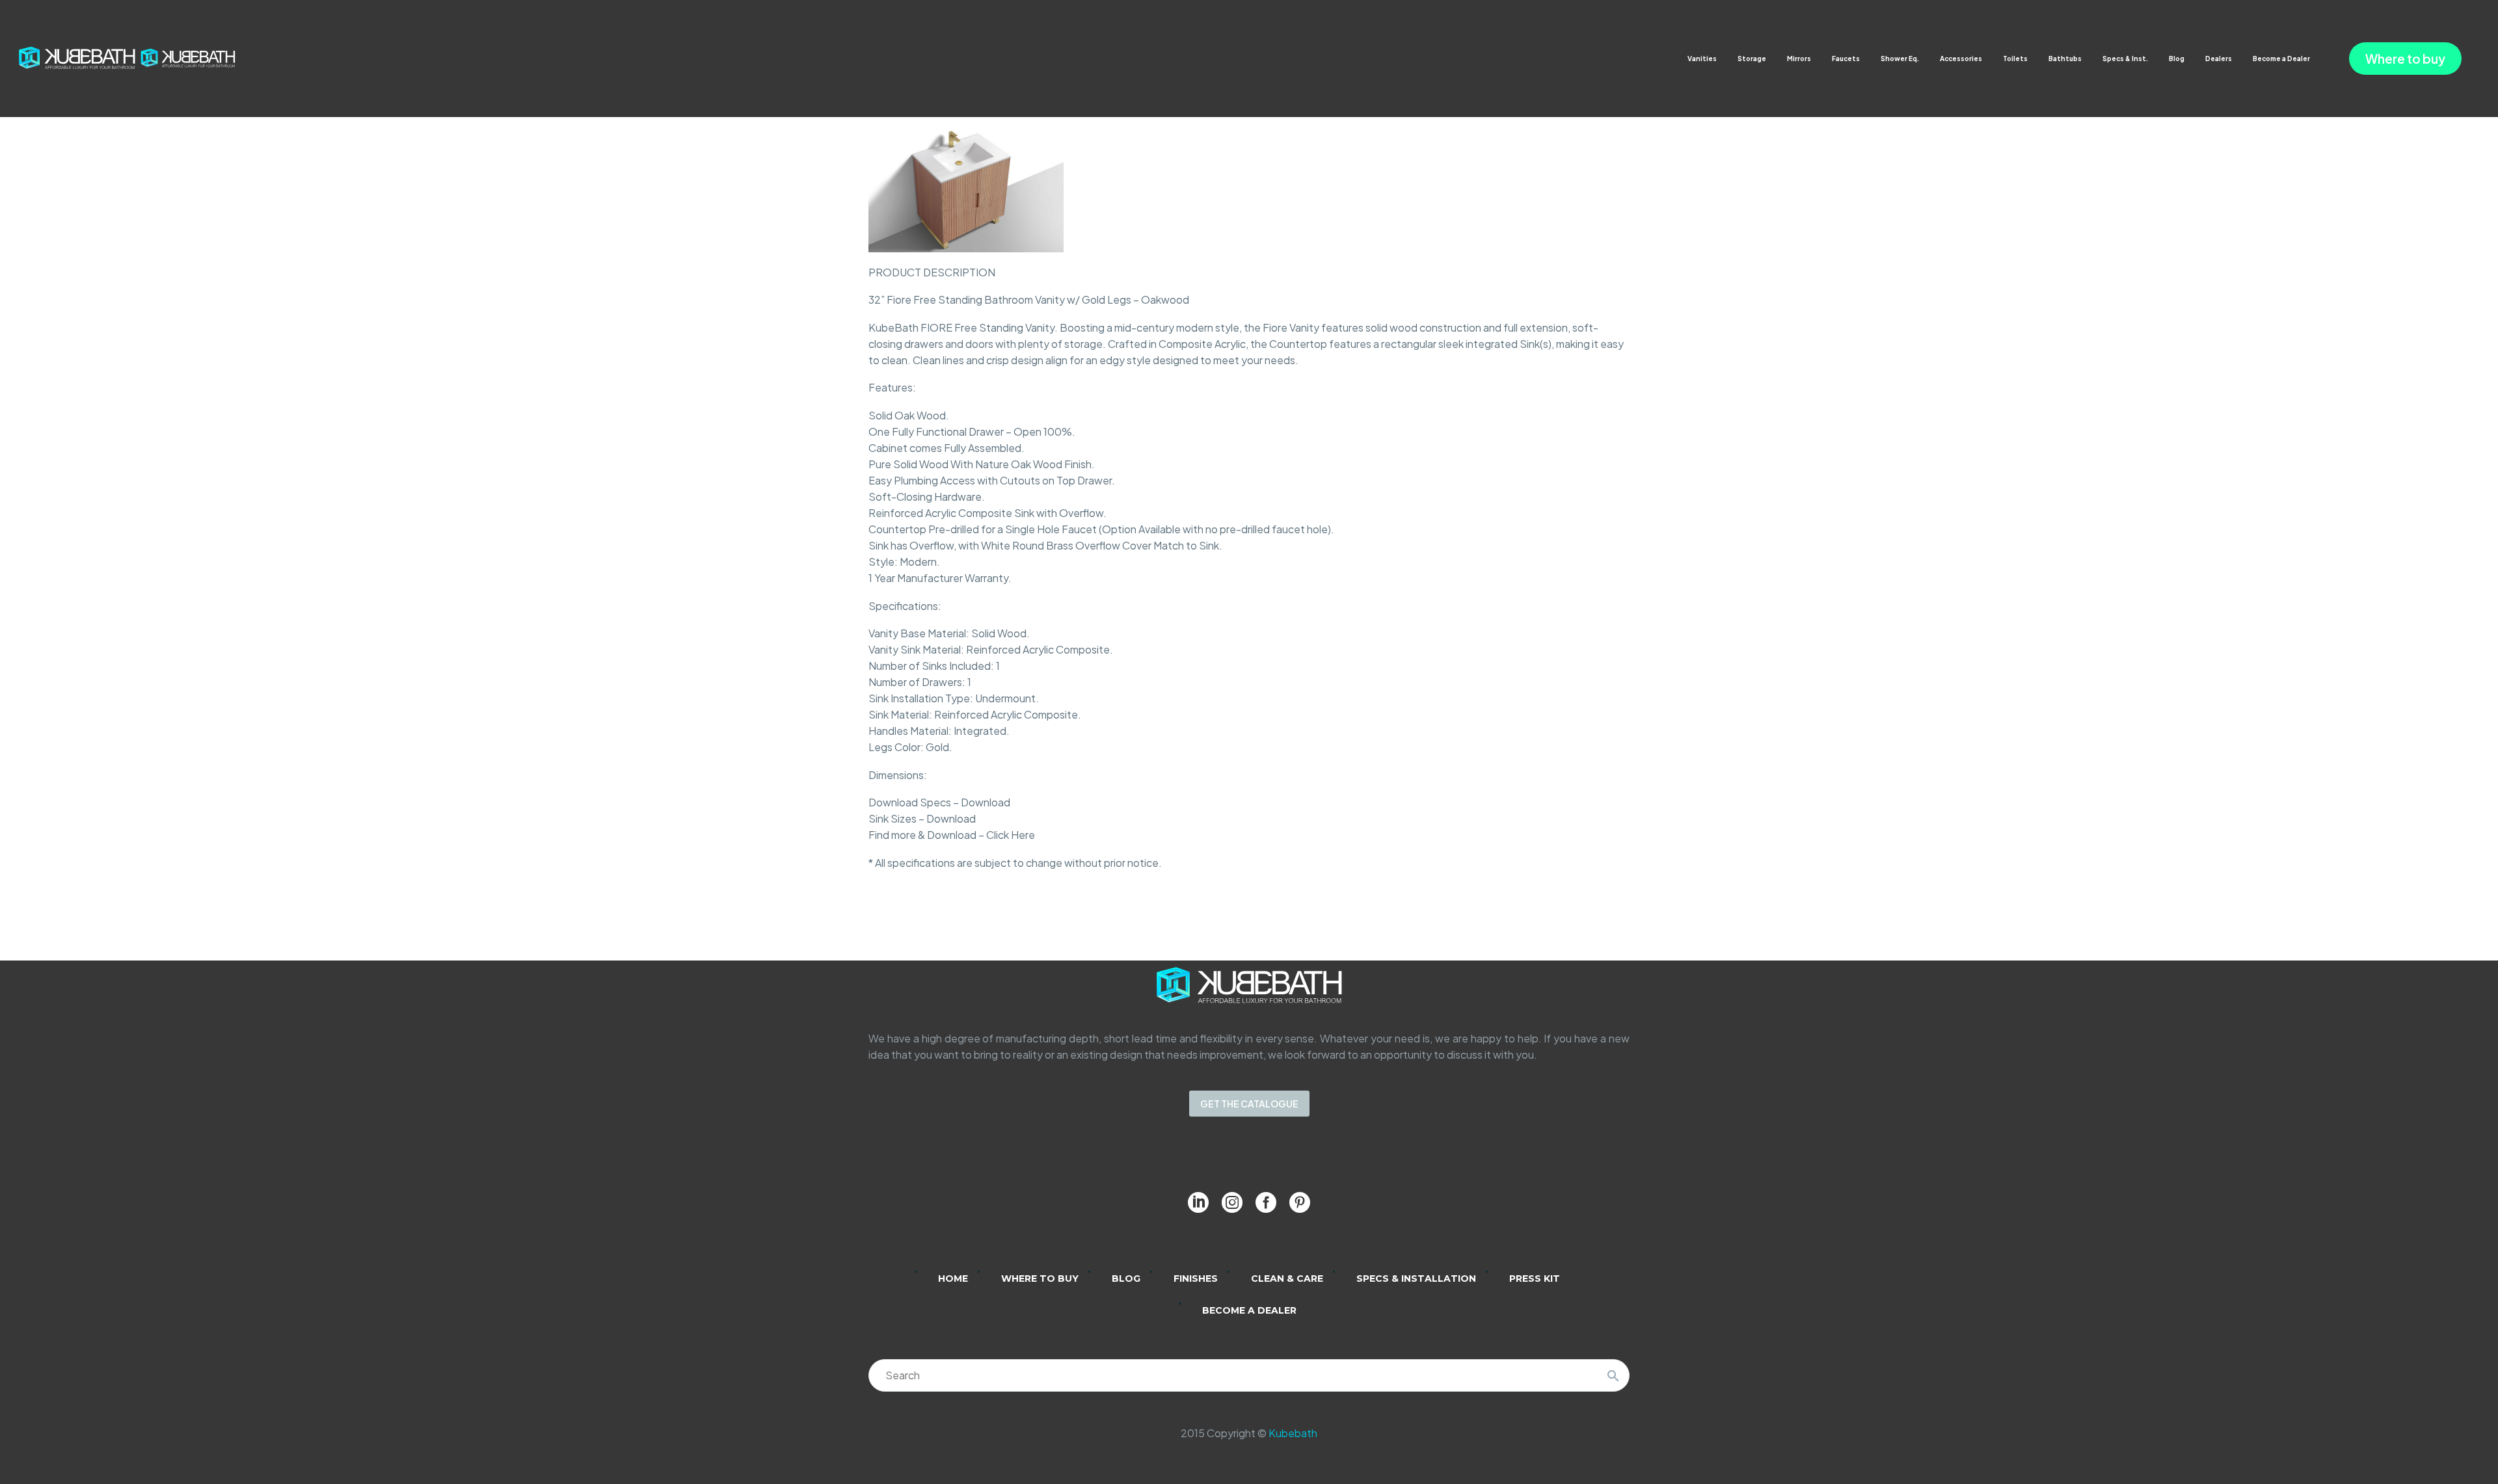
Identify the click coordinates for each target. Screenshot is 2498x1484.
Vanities (1702, 59)
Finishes (1196, 1279)
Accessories (1961, 59)
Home (953, 1279)
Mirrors (1799, 59)
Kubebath (1293, 1433)
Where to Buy (1040, 1279)
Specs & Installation (1416, 1279)
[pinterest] (1300, 1202)
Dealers (2219, 59)
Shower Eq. (1900, 59)
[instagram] (1232, 1202)
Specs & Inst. (2125, 59)
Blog (2177, 59)
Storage (1752, 59)
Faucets (1846, 59)
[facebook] (1266, 1202)
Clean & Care (1287, 1279)
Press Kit (1535, 1279)
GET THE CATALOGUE (1249, 1104)
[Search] (1613, 1375)
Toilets (2015, 59)
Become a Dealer (2281, 59)
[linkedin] (1198, 1202)
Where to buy (2405, 59)
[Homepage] (127, 57)
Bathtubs (2065, 59)
